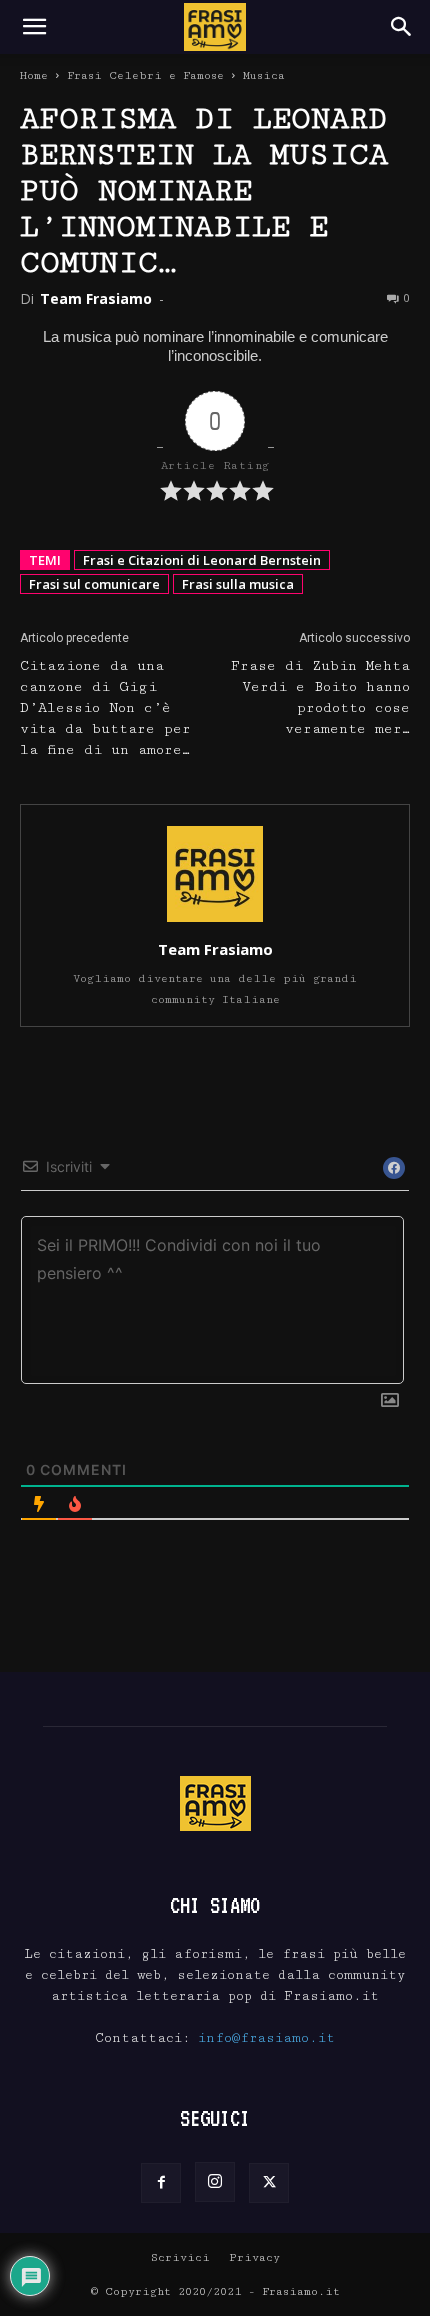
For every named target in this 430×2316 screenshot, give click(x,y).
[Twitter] (269, 2183)
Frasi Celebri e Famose (145, 75)
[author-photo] (215, 921)
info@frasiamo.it (266, 2038)
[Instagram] (215, 2182)
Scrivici (180, 2257)
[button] (34, 27)
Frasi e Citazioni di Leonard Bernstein (202, 560)
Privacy (254, 2257)
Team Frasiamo (96, 298)
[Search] (402, 27)
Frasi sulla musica (238, 584)
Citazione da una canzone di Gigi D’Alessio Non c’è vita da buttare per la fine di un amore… (105, 708)
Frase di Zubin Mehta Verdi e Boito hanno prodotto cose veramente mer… (320, 697)
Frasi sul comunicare (94, 584)
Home (34, 75)
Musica (264, 75)
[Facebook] (161, 2183)
